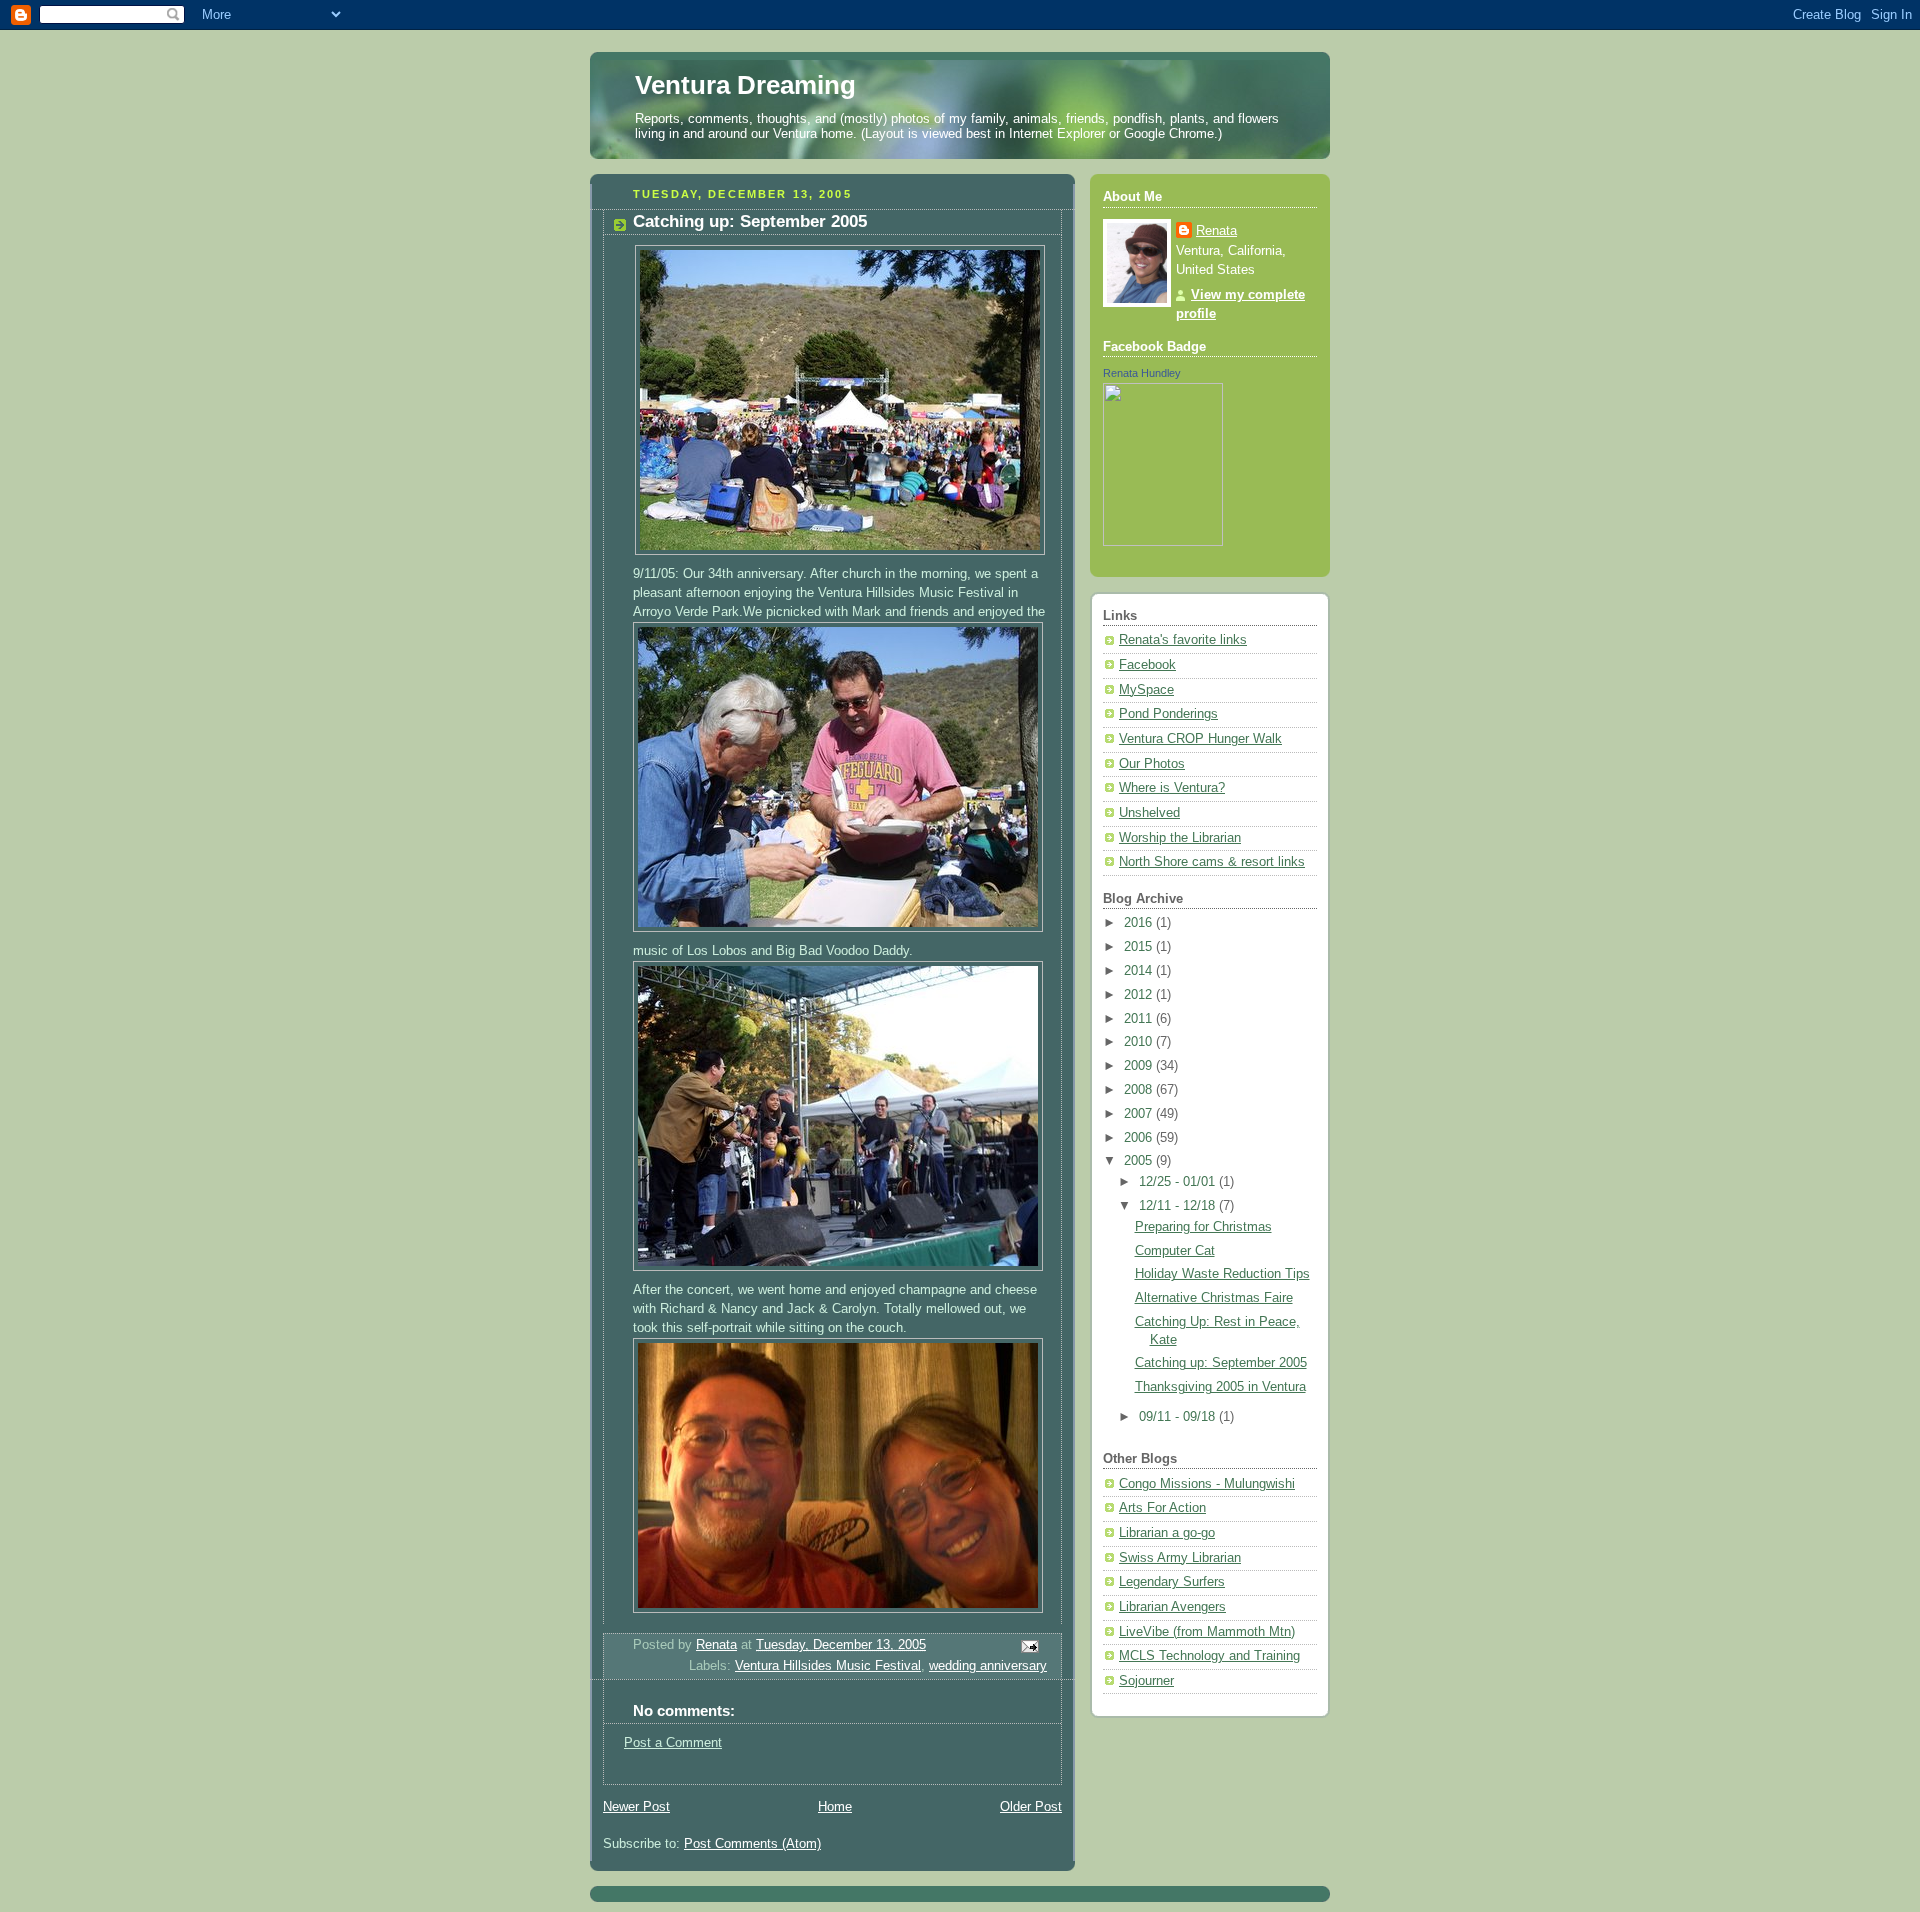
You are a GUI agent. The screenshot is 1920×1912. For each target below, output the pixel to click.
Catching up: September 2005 (1221, 1363)
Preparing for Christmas (1203, 1227)
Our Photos (1152, 764)
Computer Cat (1175, 1251)
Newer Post (636, 1807)
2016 (1140, 923)
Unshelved (1149, 813)
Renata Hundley (1142, 373)
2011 (1140, 1019)
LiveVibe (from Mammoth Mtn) (1207, 1632)
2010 (1140, 1042)
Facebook (1147, 665)
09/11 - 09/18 (1179, 1417)
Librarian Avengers (1172, 1607)
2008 (1140, 1090)
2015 (1140, 947)
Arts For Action (1162, 1508)
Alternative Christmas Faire (1214, 1298)
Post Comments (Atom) (752, 1844)
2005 (1140, 1161)
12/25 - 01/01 (1179, 1182)
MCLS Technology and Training (1209, 1656)
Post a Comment (673, 1743)
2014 (1140, 971)
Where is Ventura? (1172, 788)
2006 (1140, 1138)
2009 (1140, 1066)
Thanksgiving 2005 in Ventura (1220, 1387)
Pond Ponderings (1168, 714)
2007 (1140, 1114)
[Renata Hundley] (1163, 542)
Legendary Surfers (1172, 1582)
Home (835, 1807)
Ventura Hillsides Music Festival (828, 1666)
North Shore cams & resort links (1212, 862)
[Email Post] (1029, 1646)
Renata (1216, 231)
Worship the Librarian (1180, 838)
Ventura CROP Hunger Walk (1200, 739)
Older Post (1031, 1807)
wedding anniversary (988, 1666)
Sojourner (1146, 1681)
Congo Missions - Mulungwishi (1207, 1484)
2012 (1140, 995)
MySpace (1146, 690)
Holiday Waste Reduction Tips (1222, 1274)
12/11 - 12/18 (1179, 1206)
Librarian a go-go (1167, 1533)
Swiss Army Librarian (1180, 1558)
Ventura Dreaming (745, 85)
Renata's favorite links (1183, 640)
